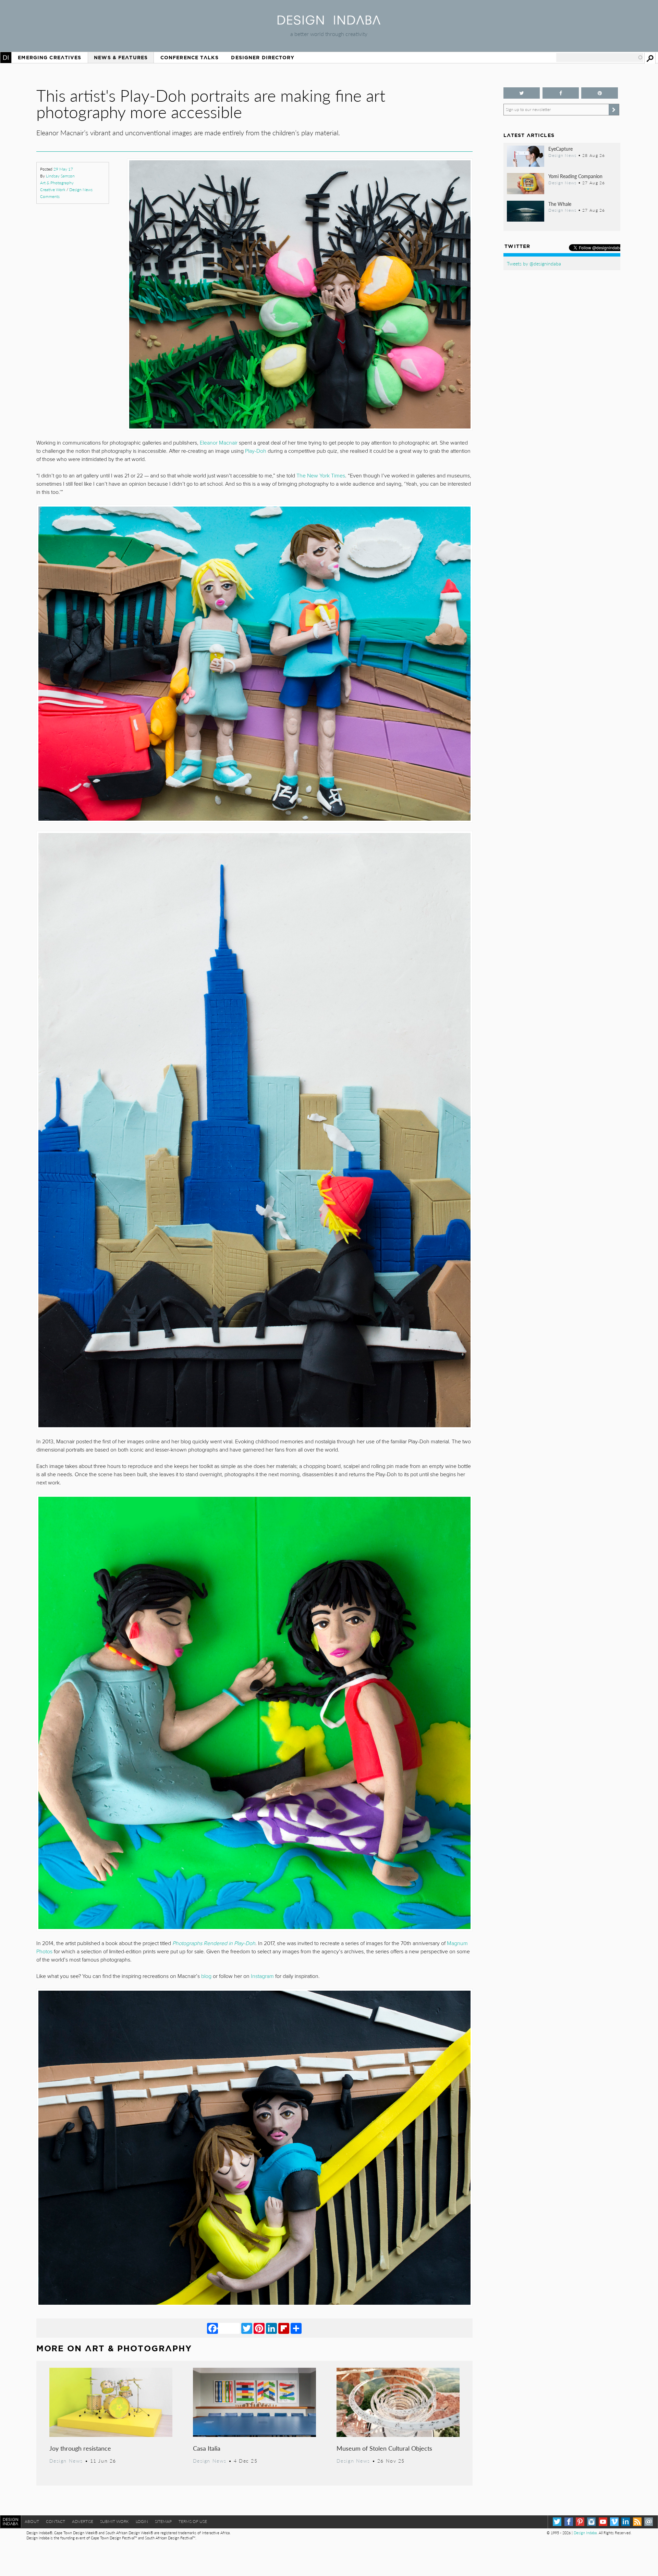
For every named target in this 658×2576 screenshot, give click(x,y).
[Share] (296, 2328)
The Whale (560, 204)
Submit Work (114, 2521)
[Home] (329, 22)
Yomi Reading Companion (575, 176)
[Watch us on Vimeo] (614, 2522)
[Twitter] (247, 2328)
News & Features (121, 58)
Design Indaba (585, 2533)
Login (142, 2521)
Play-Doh (256, 451)
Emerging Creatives (50, 58)
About (32, 2521)
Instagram (262, 1976)
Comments (50, 196)
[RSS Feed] (637, 2522)
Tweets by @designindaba (534, 263)
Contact (56, 2521)
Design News (81, 190)
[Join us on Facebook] (561, 93)
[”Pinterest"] (600, 93)
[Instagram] (591, 2522)
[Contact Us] (649, 2522)
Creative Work (53, 190)
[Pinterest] (259, 2328)
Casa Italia (207, 2448)
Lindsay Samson (60, 176)
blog (206, 1976)
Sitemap (163, 2521)
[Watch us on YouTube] (603, 2522)
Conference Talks (190, 58)
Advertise (83, 2521)
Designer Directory (263, 58)
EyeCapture (560, 149)
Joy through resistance (80, 2448)
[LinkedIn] (271, 2328)
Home (6, 58)
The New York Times (321, 476)
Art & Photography (57, 183)
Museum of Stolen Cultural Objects (384, 2448)
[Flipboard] (284, 2328)
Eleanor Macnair (219, 443)
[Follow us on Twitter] (522, 93)
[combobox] (600, 58)
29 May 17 (63, 169)
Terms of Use (193, 2521)
